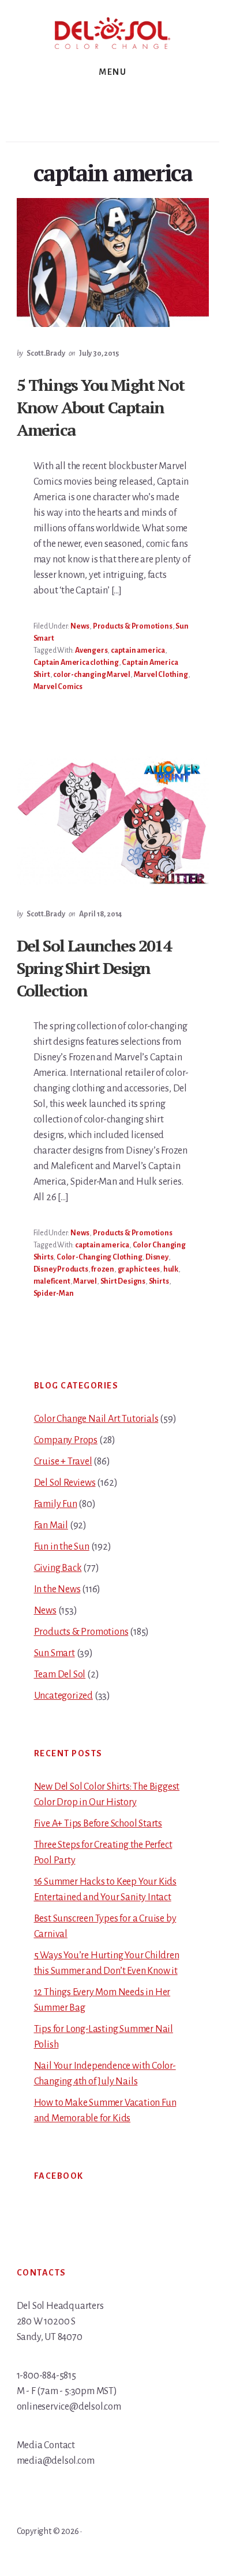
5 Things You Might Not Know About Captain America (100, 407)
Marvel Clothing (161, 675)
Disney (157, 1257)
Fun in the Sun (62, 1547)
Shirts (159, 1281)
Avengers (91, 650)
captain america (138, 650)
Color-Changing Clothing (99, 1257)
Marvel (85, 1281)
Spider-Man (54, 1293)
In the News (57, 1589)
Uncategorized (63, 1696)
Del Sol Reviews (65, 1483)
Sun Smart (55, 1653)
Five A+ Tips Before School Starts (98, 1824)
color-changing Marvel (92, 675)
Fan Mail (51, 1525)
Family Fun (56, 1504)
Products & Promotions (133, 626)
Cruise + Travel (63, 1462)
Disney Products (61, 1269)
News (80, 626)
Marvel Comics (58, 687)
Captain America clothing (76, 663)
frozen (103, 1269)
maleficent (52, 1281)
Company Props (66, 1440)
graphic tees (139, 1269)
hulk (171, 1269)
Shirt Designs (123, 1281)
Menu (112, 72)
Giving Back (58, 1568)
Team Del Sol (60, 1675)
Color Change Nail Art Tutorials (96, 1419)
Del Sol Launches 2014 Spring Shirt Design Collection (94, 968)
